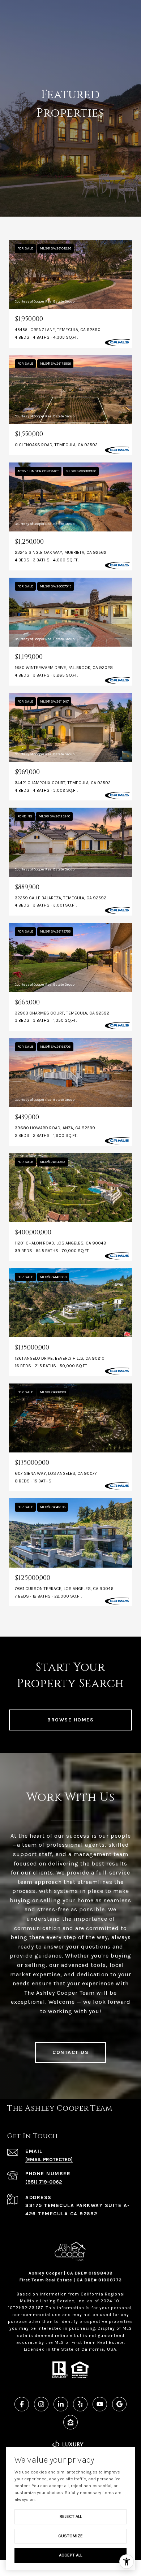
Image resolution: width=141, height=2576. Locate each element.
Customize (70, 2536)
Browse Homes (70, 1720)
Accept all (70, 2555)
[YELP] (80, 2404)
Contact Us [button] (70, 2052)
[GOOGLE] (119, 2404)
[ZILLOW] (70, 2422)
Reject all (71, 2516)
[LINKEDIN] (61, 2404)
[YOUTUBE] (100, 2404)
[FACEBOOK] (22, 2404)
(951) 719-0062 (44, 2182)
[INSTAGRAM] (41, 2404)
